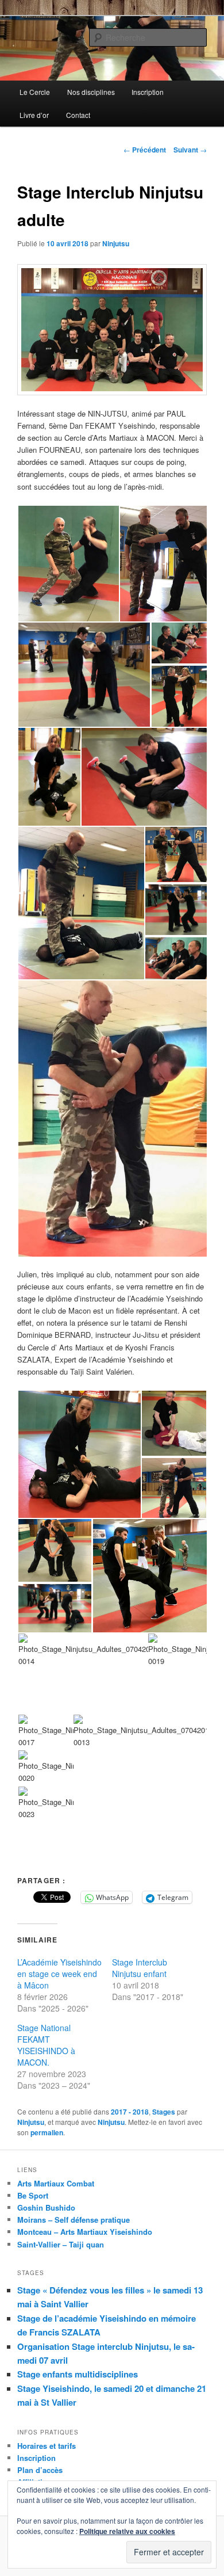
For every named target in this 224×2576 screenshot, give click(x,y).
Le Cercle (35, 92)
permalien (47, 2132)
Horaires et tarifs (47, 2446)
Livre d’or (34, 115)
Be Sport (33, 2195)
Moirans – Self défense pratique (74, 2220)
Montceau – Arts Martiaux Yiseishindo (85, 2232)
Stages (164, 2112)
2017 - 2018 (130, 2112)
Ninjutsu (116, 243)
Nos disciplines (91, 92)
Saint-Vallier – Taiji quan (61, 2244)
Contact (78, 115)
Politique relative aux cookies (127, 2531)
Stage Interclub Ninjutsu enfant (140, 1968)
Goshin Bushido (46, 2207)
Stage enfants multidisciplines (78, 2374)
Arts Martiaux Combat (56, 2183)
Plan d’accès (40, 2470)
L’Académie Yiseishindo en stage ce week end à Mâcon (59, 1974)
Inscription (148, 92)
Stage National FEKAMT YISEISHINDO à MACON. (46, 2045)
